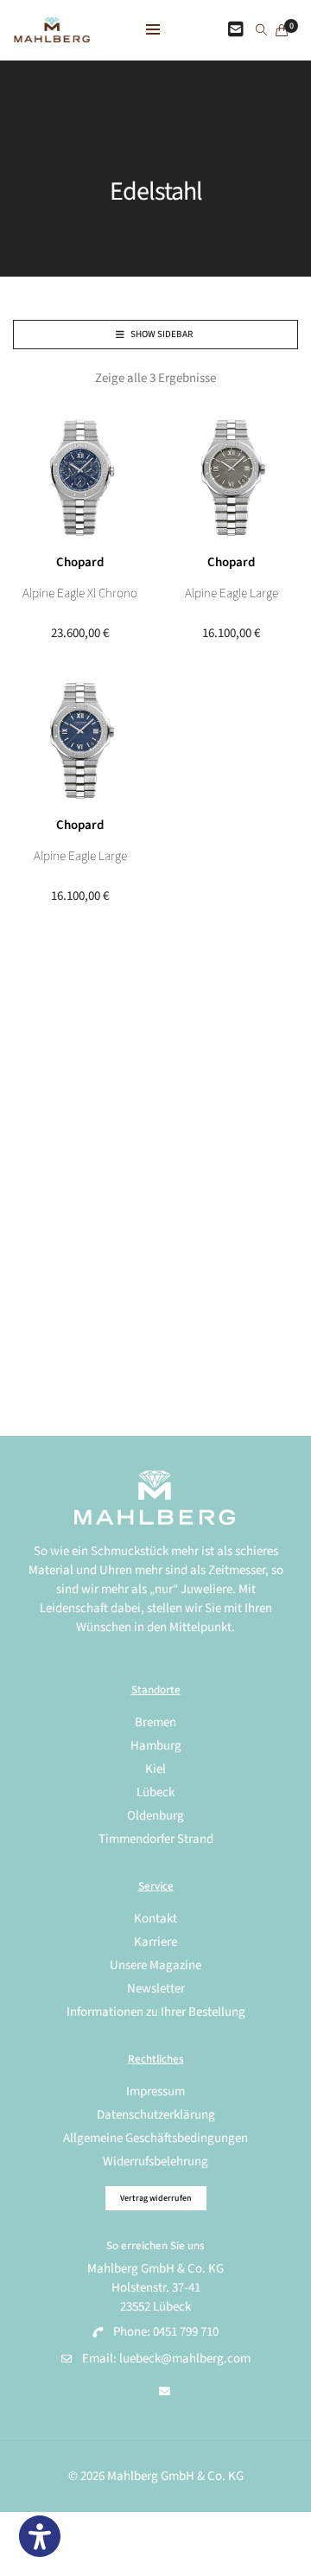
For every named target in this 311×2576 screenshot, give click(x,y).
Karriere (155, 1942)
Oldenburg (155, 1816)
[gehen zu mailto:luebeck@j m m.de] (165, 2392)
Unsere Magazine (155, 1965)
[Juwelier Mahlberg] (52, 33)
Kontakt (155, 1919)
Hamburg (156, 1746)
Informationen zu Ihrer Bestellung (156, 2012)
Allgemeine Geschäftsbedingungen (155, 2138)
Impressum (155, 2091)
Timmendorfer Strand (156, 1839)
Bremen (155, 1722)
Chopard (80, 562)
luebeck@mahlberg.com (185, 2359)
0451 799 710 (186, 2332)
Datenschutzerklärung (156, 2115)
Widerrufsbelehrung (155, 2162)
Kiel (155, 1769)
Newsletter (156, 1989)
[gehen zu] (261, 31)
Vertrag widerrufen (156, 2198)
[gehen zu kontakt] (236, 30)
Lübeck (155, 1792)
